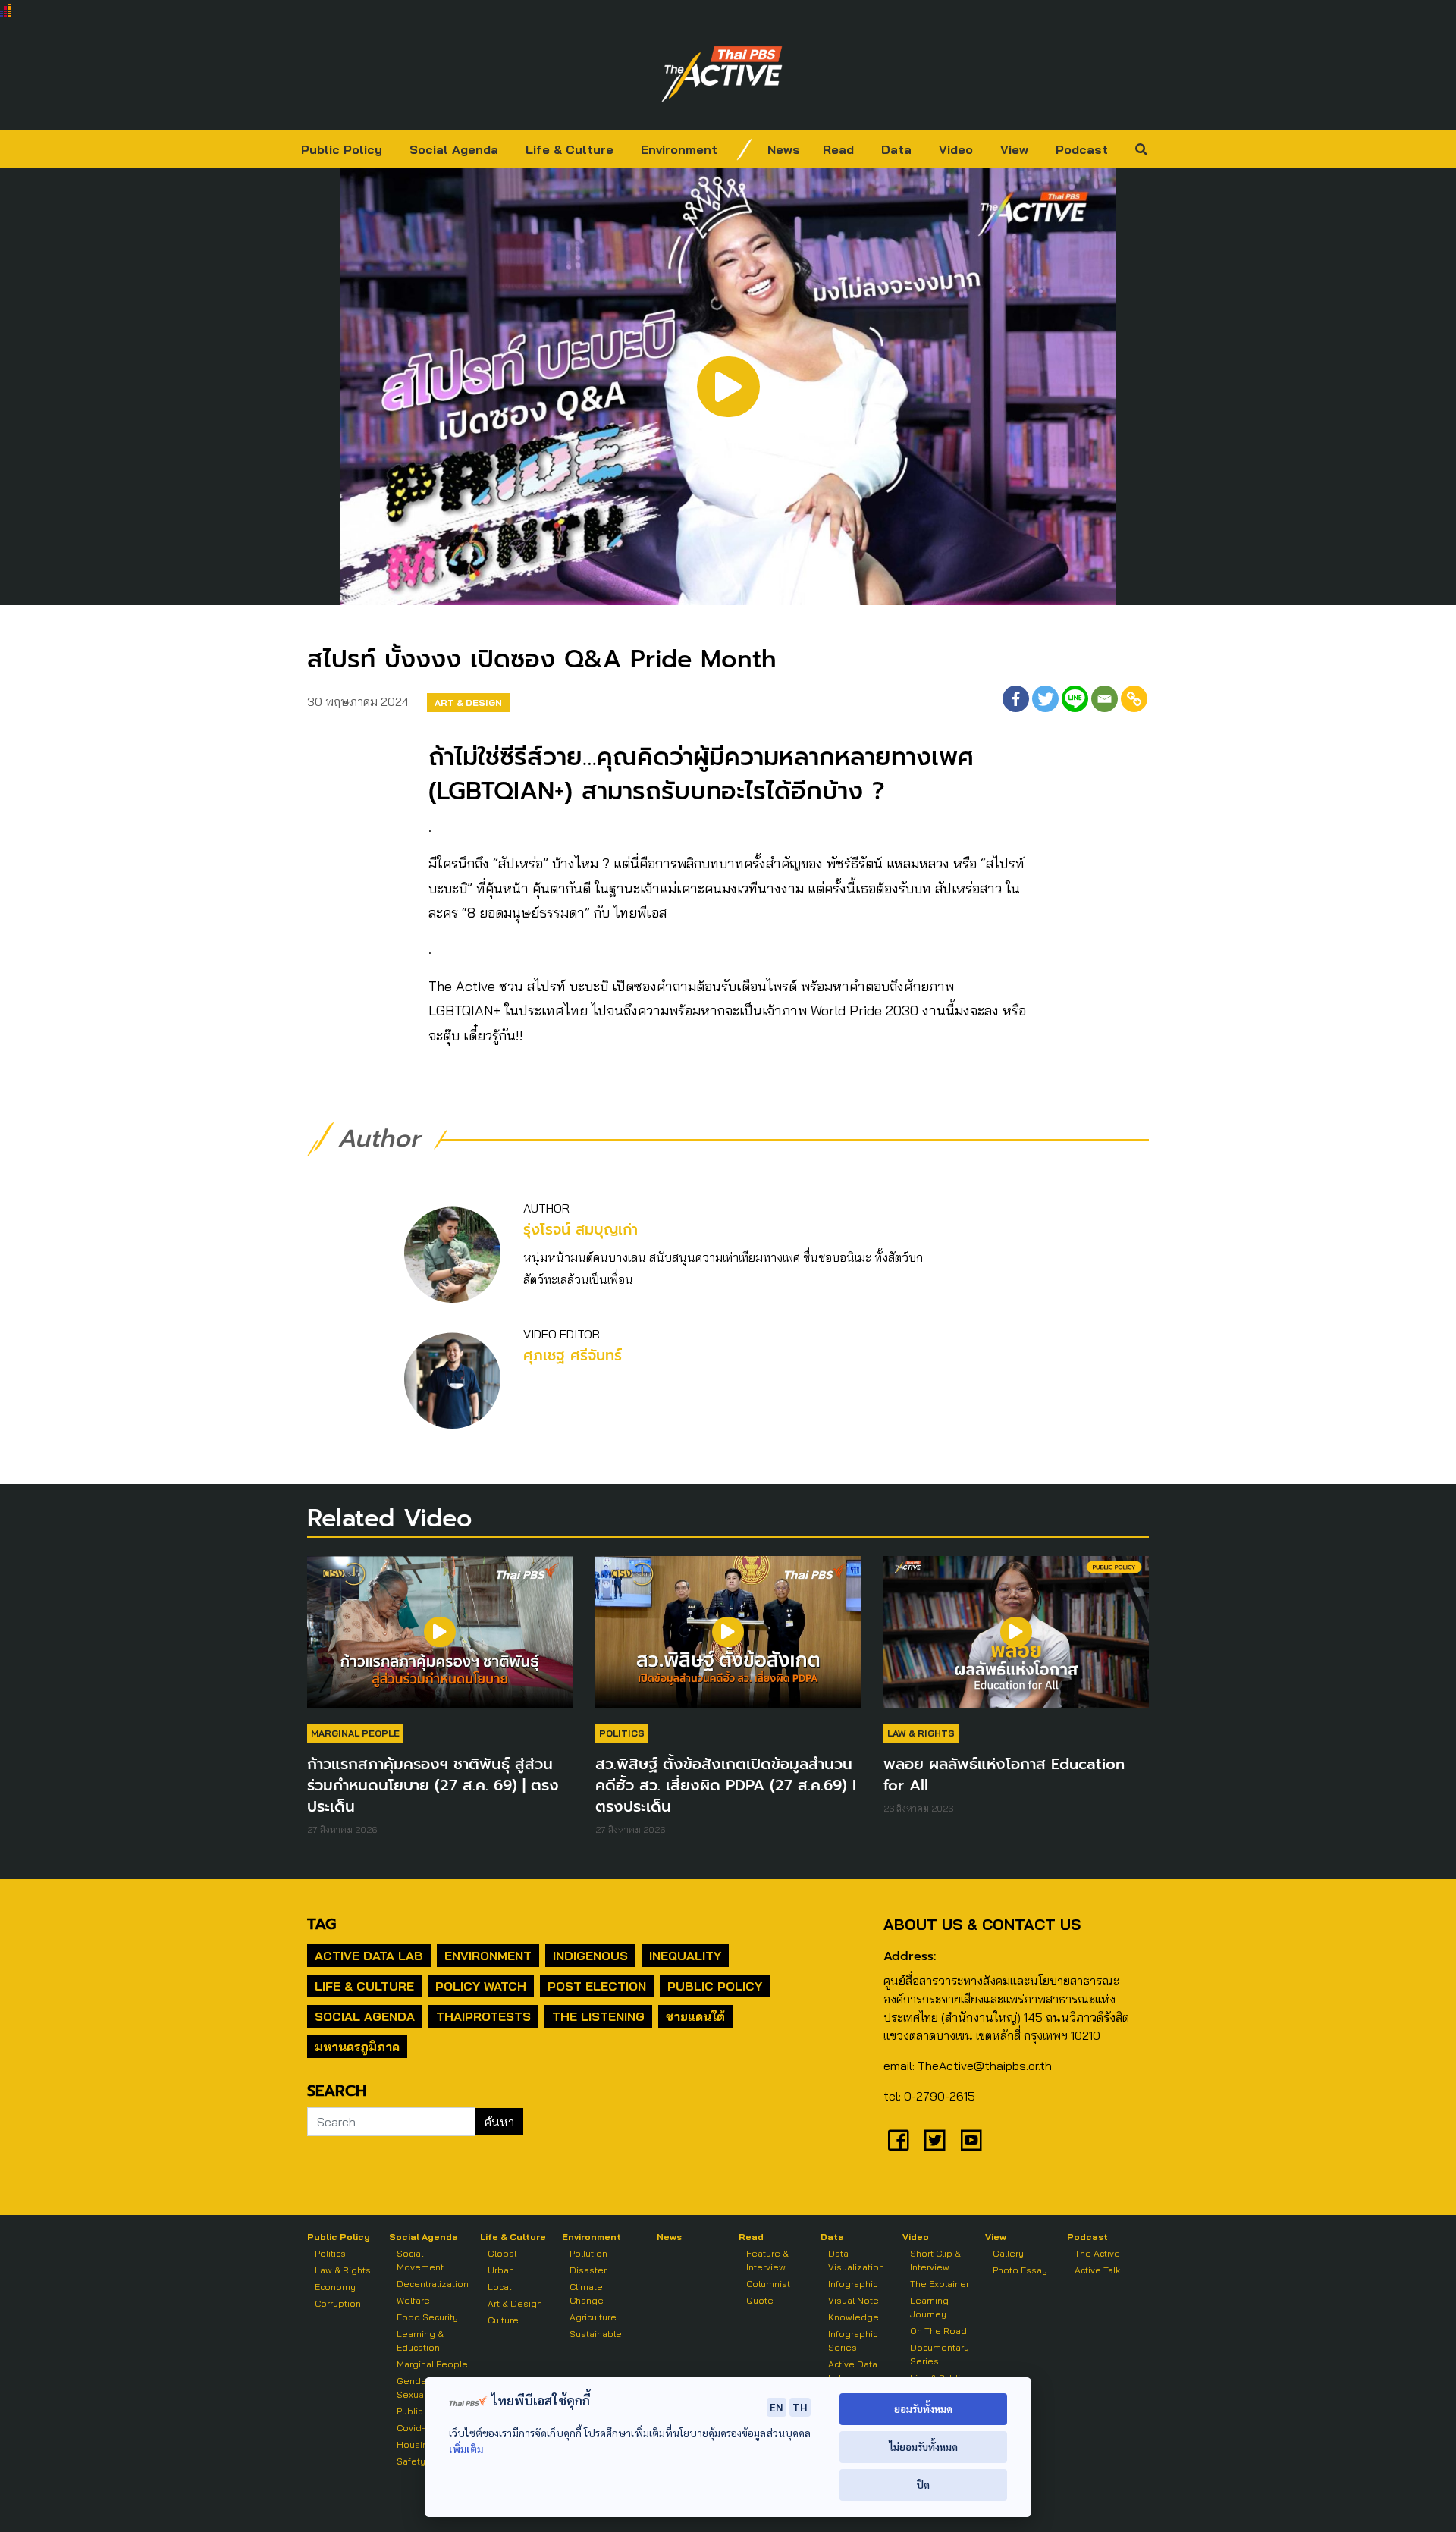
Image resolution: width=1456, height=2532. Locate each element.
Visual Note (854, 2300)
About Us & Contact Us (982, 1924)
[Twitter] (1045, 699)
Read (838, 149)
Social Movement (420, 2260)
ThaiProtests (483, 2016)
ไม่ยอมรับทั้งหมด (923, 2447)
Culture (503, 2320)
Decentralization (433, 2284)
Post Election (597, 1986)
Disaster (588, 2270)
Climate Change (587, 2294)
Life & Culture (570, 149)
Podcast (1082, 149)
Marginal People (355, 1733)
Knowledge (854, 2317)
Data (896, 149)
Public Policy (342, 149)
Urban (501, 2270)
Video (956, 149)
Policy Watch (481, 1986)
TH (800, 2407)
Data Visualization (856, 2260)
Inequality (685, 1956)
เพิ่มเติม (466, 2449)
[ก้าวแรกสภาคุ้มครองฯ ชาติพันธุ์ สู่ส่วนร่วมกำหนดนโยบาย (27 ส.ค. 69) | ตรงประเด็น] (440, 1639)
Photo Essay (1020, 2270)
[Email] (1105, 699)
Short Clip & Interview (935, 2260)
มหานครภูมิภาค (357, 2047)
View (1014, 149)
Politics (622, 1733)
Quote (760, 2300)
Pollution (588, 2253)
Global (502, 2253)
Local (499, 2287)
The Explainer (940, 2284)
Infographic (853, 2284)
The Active (1097, 2253)
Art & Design (468, 703)
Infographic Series (853, 2341)
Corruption (338, 2303)
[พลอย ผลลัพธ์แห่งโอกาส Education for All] (1016, 1639)
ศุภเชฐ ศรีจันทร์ (573, 1355)
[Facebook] (1016, 699)
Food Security (427, 2317)
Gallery (1008, 2253)
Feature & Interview (767, 2260)
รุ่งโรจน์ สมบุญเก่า (581, 1230)
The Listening (598, 2016)
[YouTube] (971, 2140)
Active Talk (1097, 2270)
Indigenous (590, 1956)
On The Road (938, 2331)
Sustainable (596, 2334)
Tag (322, 1924)
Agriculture (593, 2317)
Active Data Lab (369, 1956)
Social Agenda (454, 149)
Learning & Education (420, 2341)
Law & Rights (921, 1733)
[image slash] (745, 149)
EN (777, 2407)
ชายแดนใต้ (695, 2016)
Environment (679, 149)
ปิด (923, 2485)
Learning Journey (929, 2307)
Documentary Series (940, 2354)
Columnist (768, 2284)
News (784, 149)
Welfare (413, 2300)
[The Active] (722, 74)
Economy (335, 2287)
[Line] (1075, 699)
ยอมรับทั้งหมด (923, 2409)
